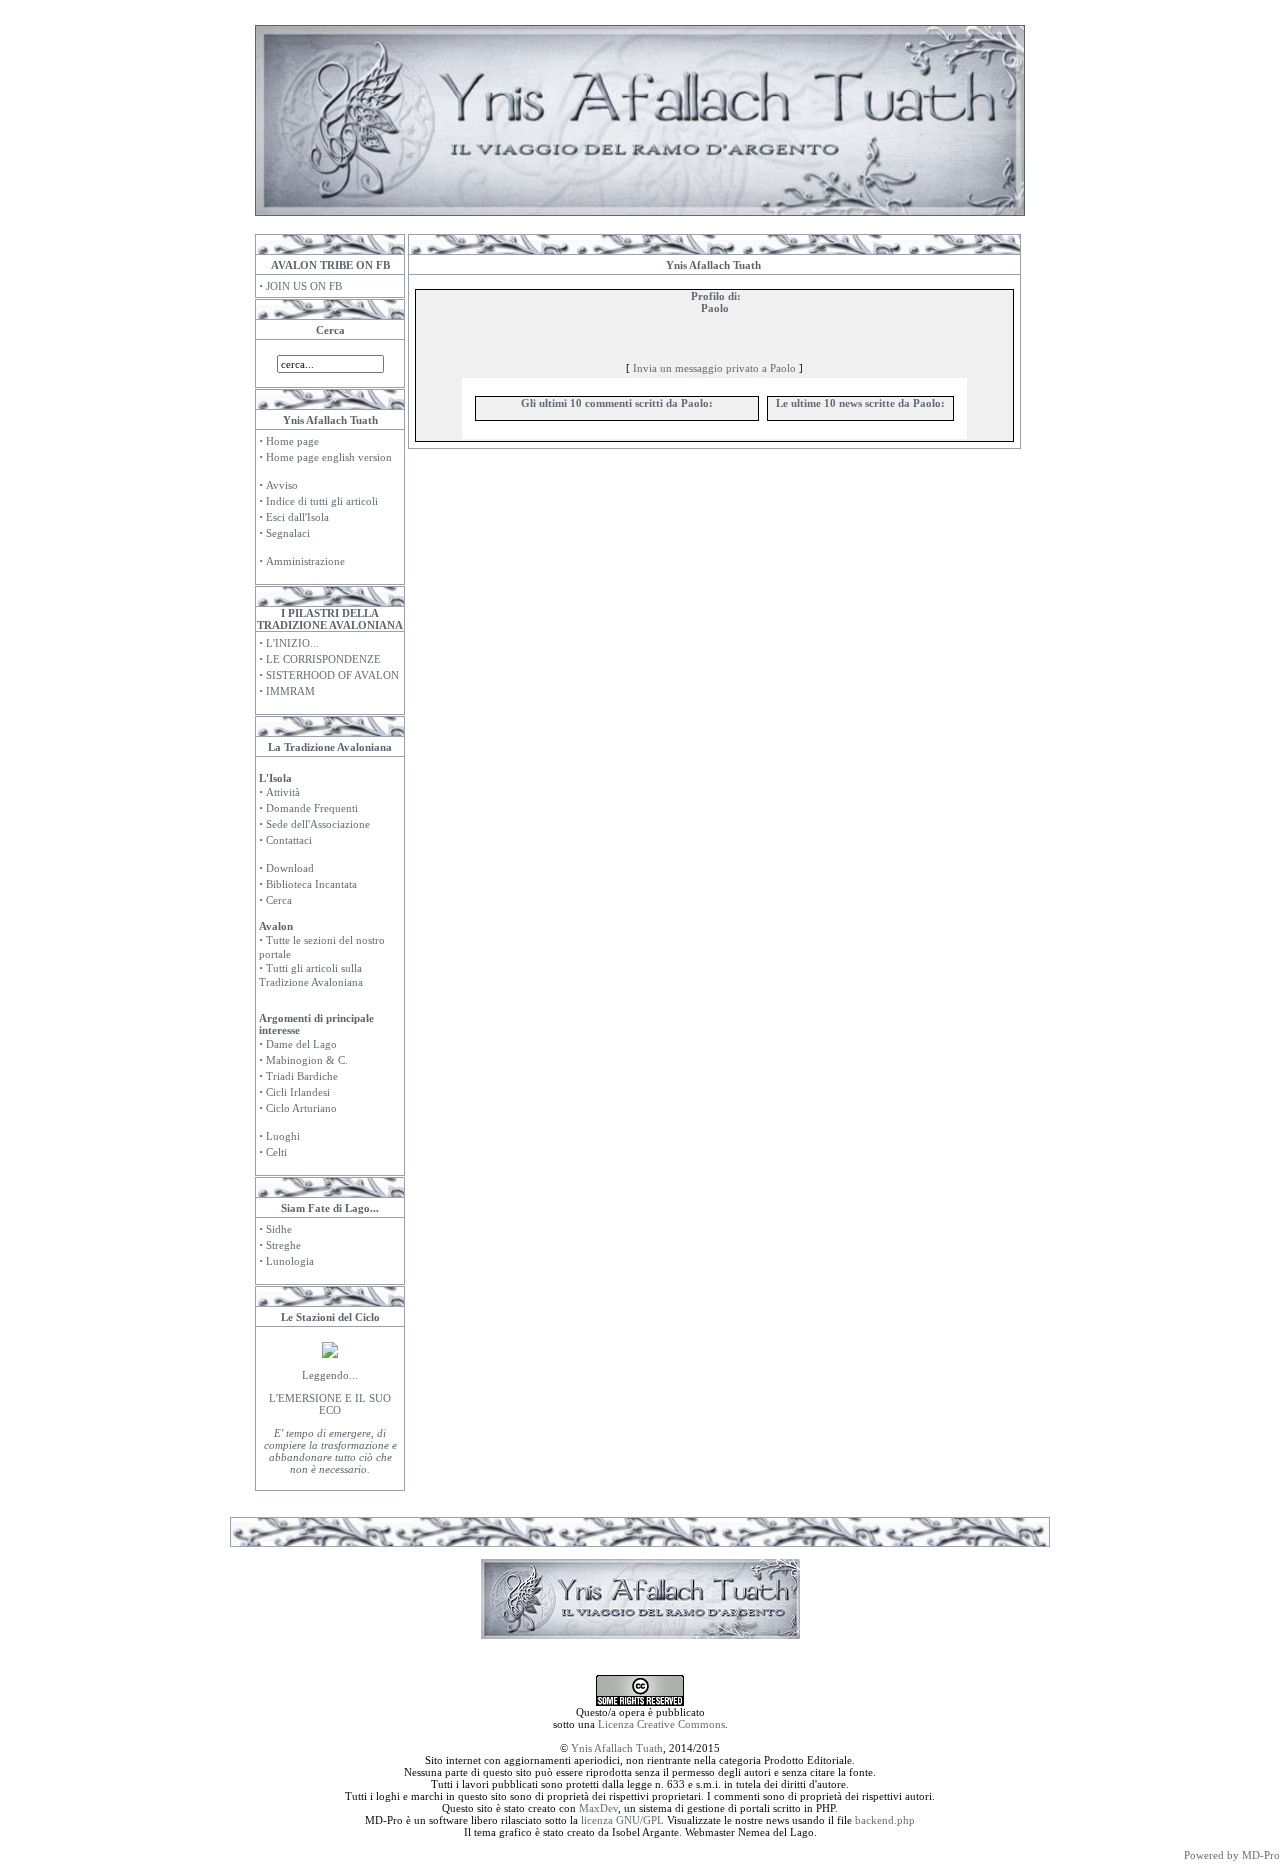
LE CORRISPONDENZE (323, 659)
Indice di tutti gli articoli (322, 501)
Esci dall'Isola (297, 517)
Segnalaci (288, 533)
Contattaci (289, 840)
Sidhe (279, 1229)
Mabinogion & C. (307, 1060)
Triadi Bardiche (302, 1076)
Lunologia (290, 1261)
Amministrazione (305, 561)
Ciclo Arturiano (301, 1108)
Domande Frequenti (312, 808)
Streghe (283, 1245)
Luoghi (283, 1136)
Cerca (279, 900)
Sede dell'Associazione (318, 824)
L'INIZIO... (292, 643)
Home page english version (329, 457)
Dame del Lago (301, 1044)
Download (290, 868)
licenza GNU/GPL (622, 1820)
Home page (292, 441)
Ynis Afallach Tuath (617, 1748)
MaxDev (598, 1808)
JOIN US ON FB (304, 286)
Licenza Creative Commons (661, 1724)
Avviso (282, 485)
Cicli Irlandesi (298, 1092)
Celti (276, 1152)
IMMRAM (290, 691)
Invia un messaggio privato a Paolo (714, 368)
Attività (283, 792)
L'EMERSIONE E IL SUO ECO (330, 1404)
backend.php (885, 1820)
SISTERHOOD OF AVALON (332, 675)
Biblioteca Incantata (311, 884)
